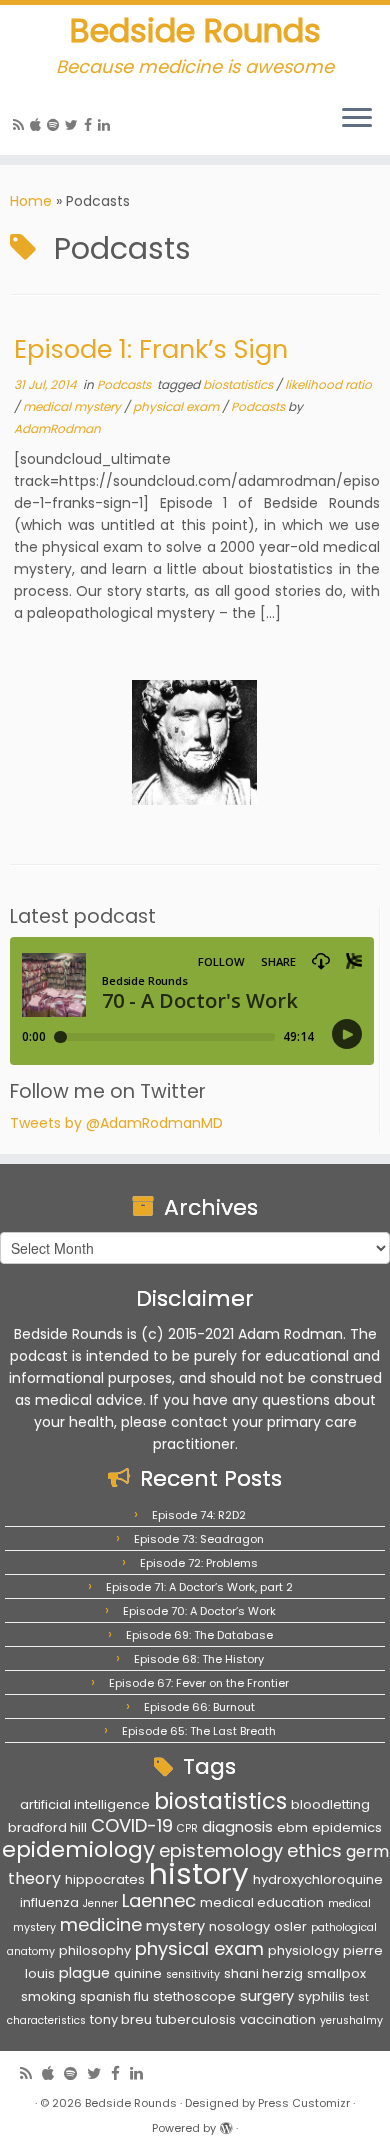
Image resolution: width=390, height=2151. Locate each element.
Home (31, 201)
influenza (49, 1902)
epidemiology (78, 1849)
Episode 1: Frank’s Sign (151, 349)
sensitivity (193, 1974)
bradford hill (47, 1827)
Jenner (100, 1903)
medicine (101, 1924)
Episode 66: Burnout (199, 1707)
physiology (303, 1950)
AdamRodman (57, 428)
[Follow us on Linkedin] (107, 125)
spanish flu (114, 1996)
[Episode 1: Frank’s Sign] (194, 742)
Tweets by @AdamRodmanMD (116, 1123)
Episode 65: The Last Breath (199, 1731)
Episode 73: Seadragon (199, 1539)
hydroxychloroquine (318, 1879)
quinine (138, 1973)
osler (290, 1926)
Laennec (159, 1900)
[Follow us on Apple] (38, 125)
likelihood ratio (328, 384)
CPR (187, 1828)
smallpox (336, 1973)
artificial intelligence (85, 1804)
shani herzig (263, 1973)
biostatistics (239, 384)
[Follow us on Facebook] (91, 125)
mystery (175, 1926)
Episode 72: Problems (199, 1563)
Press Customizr (304, 2103)
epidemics (347, 1827)
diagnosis (237, 1827)
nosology (239, 1926)
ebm (292, 1827)
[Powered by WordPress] (226, 2124)
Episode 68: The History (199, 1659)
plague (84, 1973)
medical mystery (73, 406)
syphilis (321, 1996)
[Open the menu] (357, 119)
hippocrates (105, 1879)
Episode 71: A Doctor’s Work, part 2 (199, 1587)
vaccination (278, 2019)
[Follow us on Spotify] (56, 125)
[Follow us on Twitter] (74, 125)
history (199, 1873)
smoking (48, 1996)
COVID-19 (132, 1825)
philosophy (95, 1950)
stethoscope (194, 1996)
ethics (314, 1850)
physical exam (177, 406)
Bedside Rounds (195, 31)
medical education (262, 1902)
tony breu (121, 2019)
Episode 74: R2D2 (199, 1515)
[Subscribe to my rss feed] (21, 125)
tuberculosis (196, 2019)
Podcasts (125, 384)
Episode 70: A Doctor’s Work (199, 1611)
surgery (267, 1996)
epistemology (221, 1850)
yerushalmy (351, 2020)
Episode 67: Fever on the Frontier (199, 1683)
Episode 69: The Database (199, 1635)
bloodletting (330, 1804)
